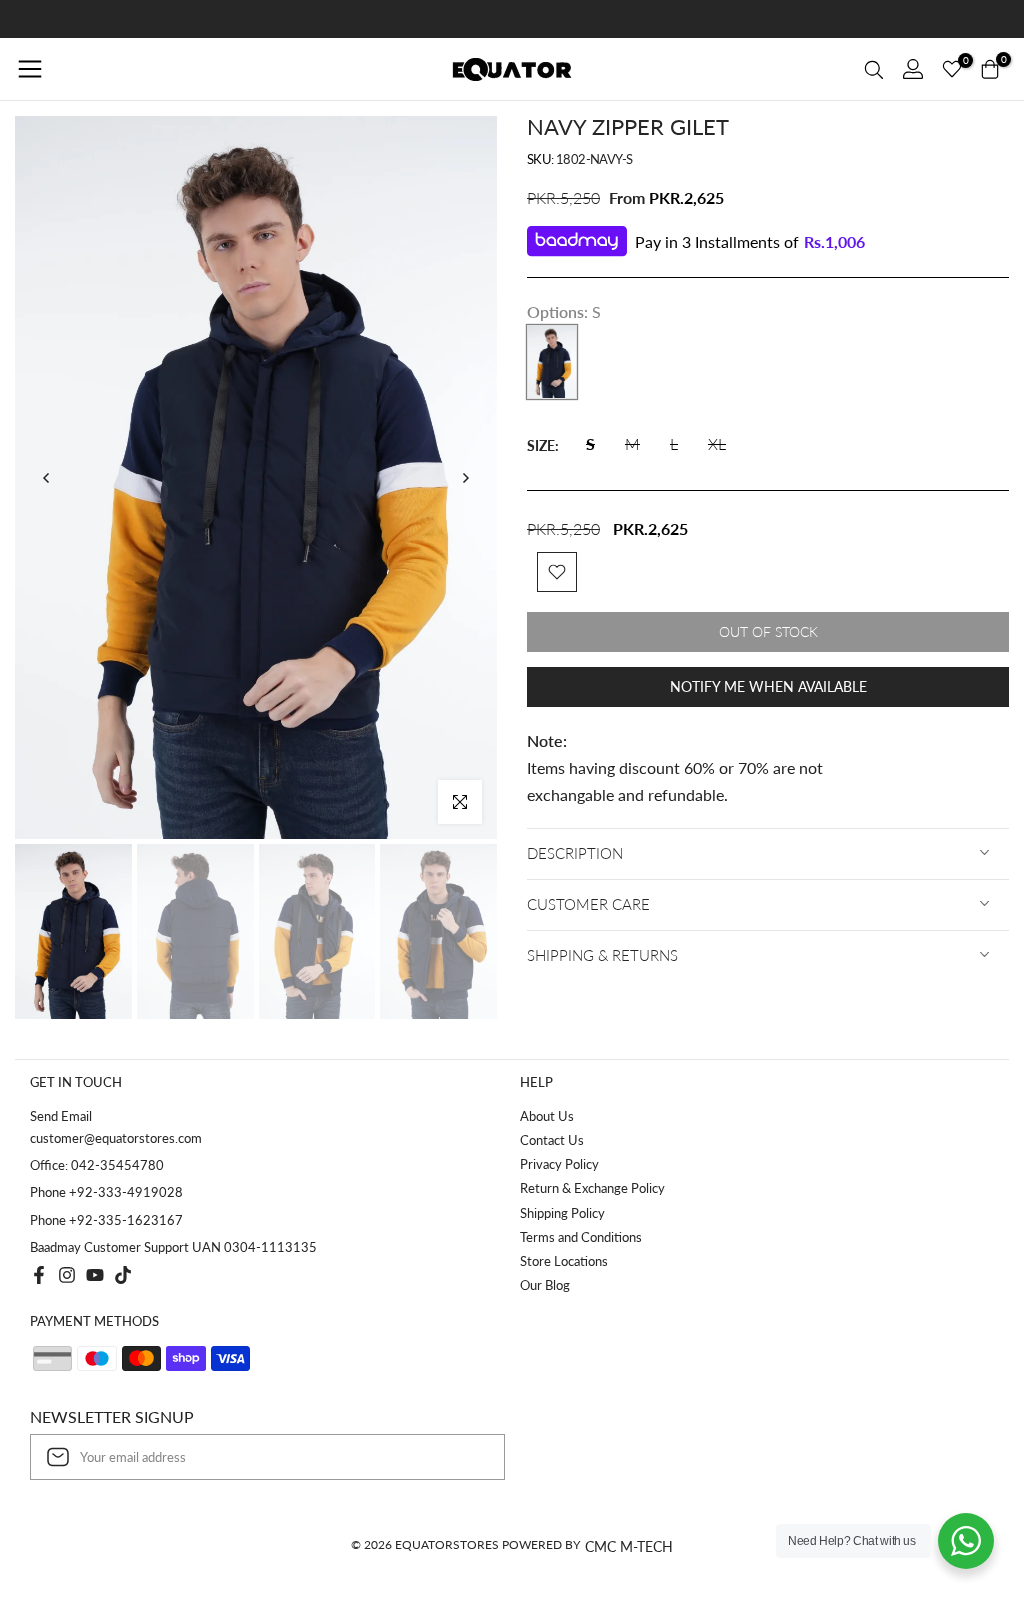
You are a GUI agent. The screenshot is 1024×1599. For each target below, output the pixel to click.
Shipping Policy (562, 1213)
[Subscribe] (469, 1457)
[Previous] (47, 478)
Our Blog (545, 1285)
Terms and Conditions (581, 1237)
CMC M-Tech (629, 1546)
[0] (952, 69)
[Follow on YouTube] (95, 1275)
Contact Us (552, 1140)
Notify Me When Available (768, 686)
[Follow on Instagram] (67, 1275)
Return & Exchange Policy (592, 1188)
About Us (547, 1116)
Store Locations (564, 1261)
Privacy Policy (559, 1164)
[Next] (465, 478)
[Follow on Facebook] (39, 1275)
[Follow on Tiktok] (123, 1275)
